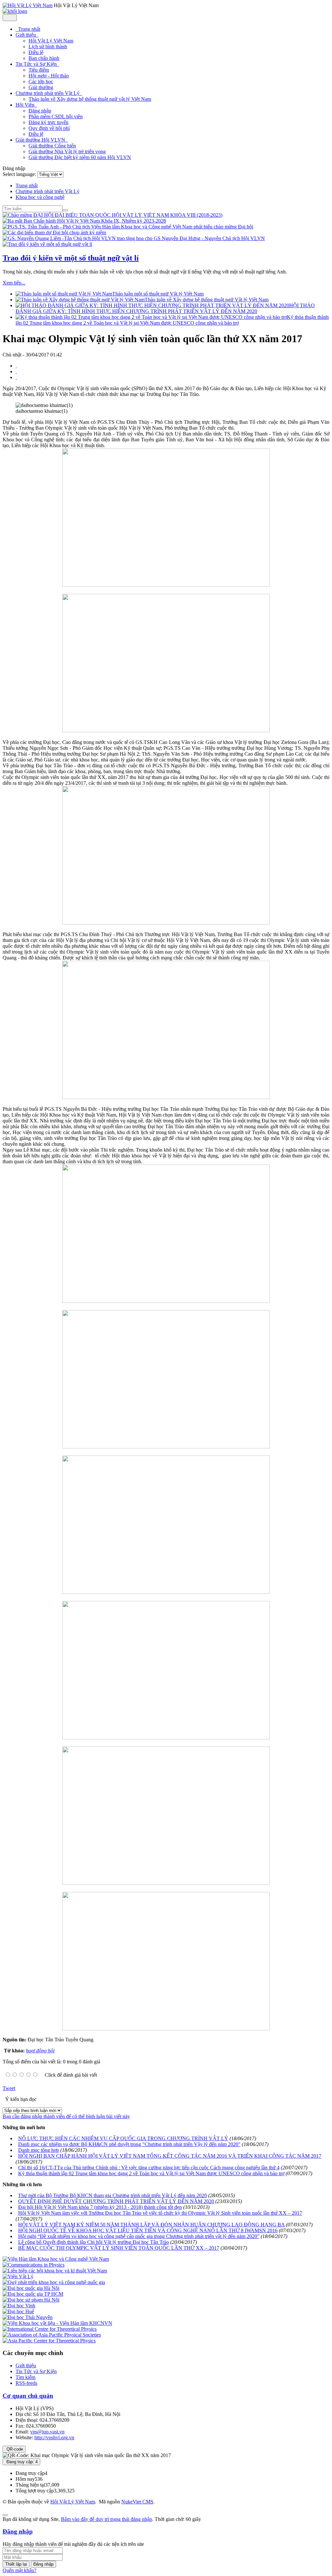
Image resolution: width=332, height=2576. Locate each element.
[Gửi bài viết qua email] (16, 366)
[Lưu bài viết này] (16, 377)
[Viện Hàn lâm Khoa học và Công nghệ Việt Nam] (56, 2259)
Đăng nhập (40, 111)
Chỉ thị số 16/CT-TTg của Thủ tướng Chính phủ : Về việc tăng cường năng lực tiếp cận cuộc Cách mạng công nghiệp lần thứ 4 (149, 2168)
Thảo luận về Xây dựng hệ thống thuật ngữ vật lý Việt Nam (90, 99)
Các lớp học (41, 81)
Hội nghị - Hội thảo (49, 76)
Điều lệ (36, 52)
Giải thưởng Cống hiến (52, 146)
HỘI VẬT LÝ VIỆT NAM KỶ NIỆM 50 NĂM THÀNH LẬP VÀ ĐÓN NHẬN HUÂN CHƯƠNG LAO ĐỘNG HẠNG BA (151, 2225)
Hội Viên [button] (26, 105)
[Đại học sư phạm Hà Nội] (31, 2300)
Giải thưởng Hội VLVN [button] (41, 140)
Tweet (9, 2088)
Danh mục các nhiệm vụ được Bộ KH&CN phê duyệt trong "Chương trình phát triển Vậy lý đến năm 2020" (129, 2144)
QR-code (14, 2449)
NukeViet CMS (137, 2502)
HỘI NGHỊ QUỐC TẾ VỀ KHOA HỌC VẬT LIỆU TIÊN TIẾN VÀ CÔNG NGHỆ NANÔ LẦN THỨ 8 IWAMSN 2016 (148, 2230)
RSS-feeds (26, 2383)
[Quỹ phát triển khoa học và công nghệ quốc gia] (54, 2282)
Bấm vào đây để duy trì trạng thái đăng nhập (107, 2519)
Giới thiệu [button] (26, 35)
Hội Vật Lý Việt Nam (51, 41)
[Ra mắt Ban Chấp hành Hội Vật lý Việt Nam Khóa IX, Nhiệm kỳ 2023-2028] (84, 221)
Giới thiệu (26, 2366)
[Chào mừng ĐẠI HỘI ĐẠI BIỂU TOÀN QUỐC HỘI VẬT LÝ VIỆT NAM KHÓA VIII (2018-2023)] (113, 215)
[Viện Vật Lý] (18, 2276)
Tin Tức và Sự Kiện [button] (37, 64)
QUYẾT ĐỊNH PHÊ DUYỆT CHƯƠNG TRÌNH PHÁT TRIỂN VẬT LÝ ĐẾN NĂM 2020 (116, 2201)
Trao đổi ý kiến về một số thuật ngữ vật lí (71, 258)
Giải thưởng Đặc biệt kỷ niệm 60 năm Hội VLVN (80, 157)
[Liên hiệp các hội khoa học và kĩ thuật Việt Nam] (55, 2271)
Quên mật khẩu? (19, 2570)
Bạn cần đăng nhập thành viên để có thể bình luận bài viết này (66, 2116)
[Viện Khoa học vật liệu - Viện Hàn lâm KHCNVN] (57, 2323)
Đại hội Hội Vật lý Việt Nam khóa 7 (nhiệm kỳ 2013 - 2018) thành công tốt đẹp (100, 2207)
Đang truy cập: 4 (21, 2462)
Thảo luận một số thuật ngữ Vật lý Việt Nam (158, 294)
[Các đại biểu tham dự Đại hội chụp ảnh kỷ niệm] (54, 232)
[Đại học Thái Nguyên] (28, 2317)
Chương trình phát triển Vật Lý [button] (48, 93)
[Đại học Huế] (18, 2311)
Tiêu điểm (39, 70)
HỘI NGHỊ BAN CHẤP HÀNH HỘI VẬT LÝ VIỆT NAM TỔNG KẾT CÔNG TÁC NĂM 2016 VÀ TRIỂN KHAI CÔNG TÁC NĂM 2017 (170, 2156)
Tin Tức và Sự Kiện (36, 2371)
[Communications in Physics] (34, 2265)
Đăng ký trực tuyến (48, 122)
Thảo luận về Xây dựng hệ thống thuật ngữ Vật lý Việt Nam (207, 300)
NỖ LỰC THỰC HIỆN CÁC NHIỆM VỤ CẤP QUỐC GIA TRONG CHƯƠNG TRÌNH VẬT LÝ (123, 2138)
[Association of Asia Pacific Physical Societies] (52, 2335)
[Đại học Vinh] (19, 2306)
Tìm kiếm (25, 2377)
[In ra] (16, 371)
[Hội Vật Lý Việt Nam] (28, 5)
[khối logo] (15, 11)
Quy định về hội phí (49, 128)
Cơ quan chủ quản (28, 2396)
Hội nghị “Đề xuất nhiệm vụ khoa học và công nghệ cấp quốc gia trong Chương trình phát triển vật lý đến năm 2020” (139, 2236)
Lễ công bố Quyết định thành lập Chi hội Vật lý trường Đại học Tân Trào (94, 2242)
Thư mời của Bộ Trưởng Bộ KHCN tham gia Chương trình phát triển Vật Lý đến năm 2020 (113, 2195)
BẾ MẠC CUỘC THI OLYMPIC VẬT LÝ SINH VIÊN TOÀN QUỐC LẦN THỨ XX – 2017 (119, 2248)
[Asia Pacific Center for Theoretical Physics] (49, 2341)
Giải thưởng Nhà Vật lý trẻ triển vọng (67, 151)
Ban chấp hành (44, 58)
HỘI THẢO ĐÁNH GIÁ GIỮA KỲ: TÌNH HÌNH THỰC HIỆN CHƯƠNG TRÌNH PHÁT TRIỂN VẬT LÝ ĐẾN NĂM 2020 (165, 308)
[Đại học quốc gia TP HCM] (33, 2294)
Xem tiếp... (14, 283)
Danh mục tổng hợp (39, 2150)
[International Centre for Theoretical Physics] (50, 2329)
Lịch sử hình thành (48, 46)
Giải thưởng (41, 87)
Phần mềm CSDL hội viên (56, 116)
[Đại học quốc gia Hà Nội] (31, 2288)
